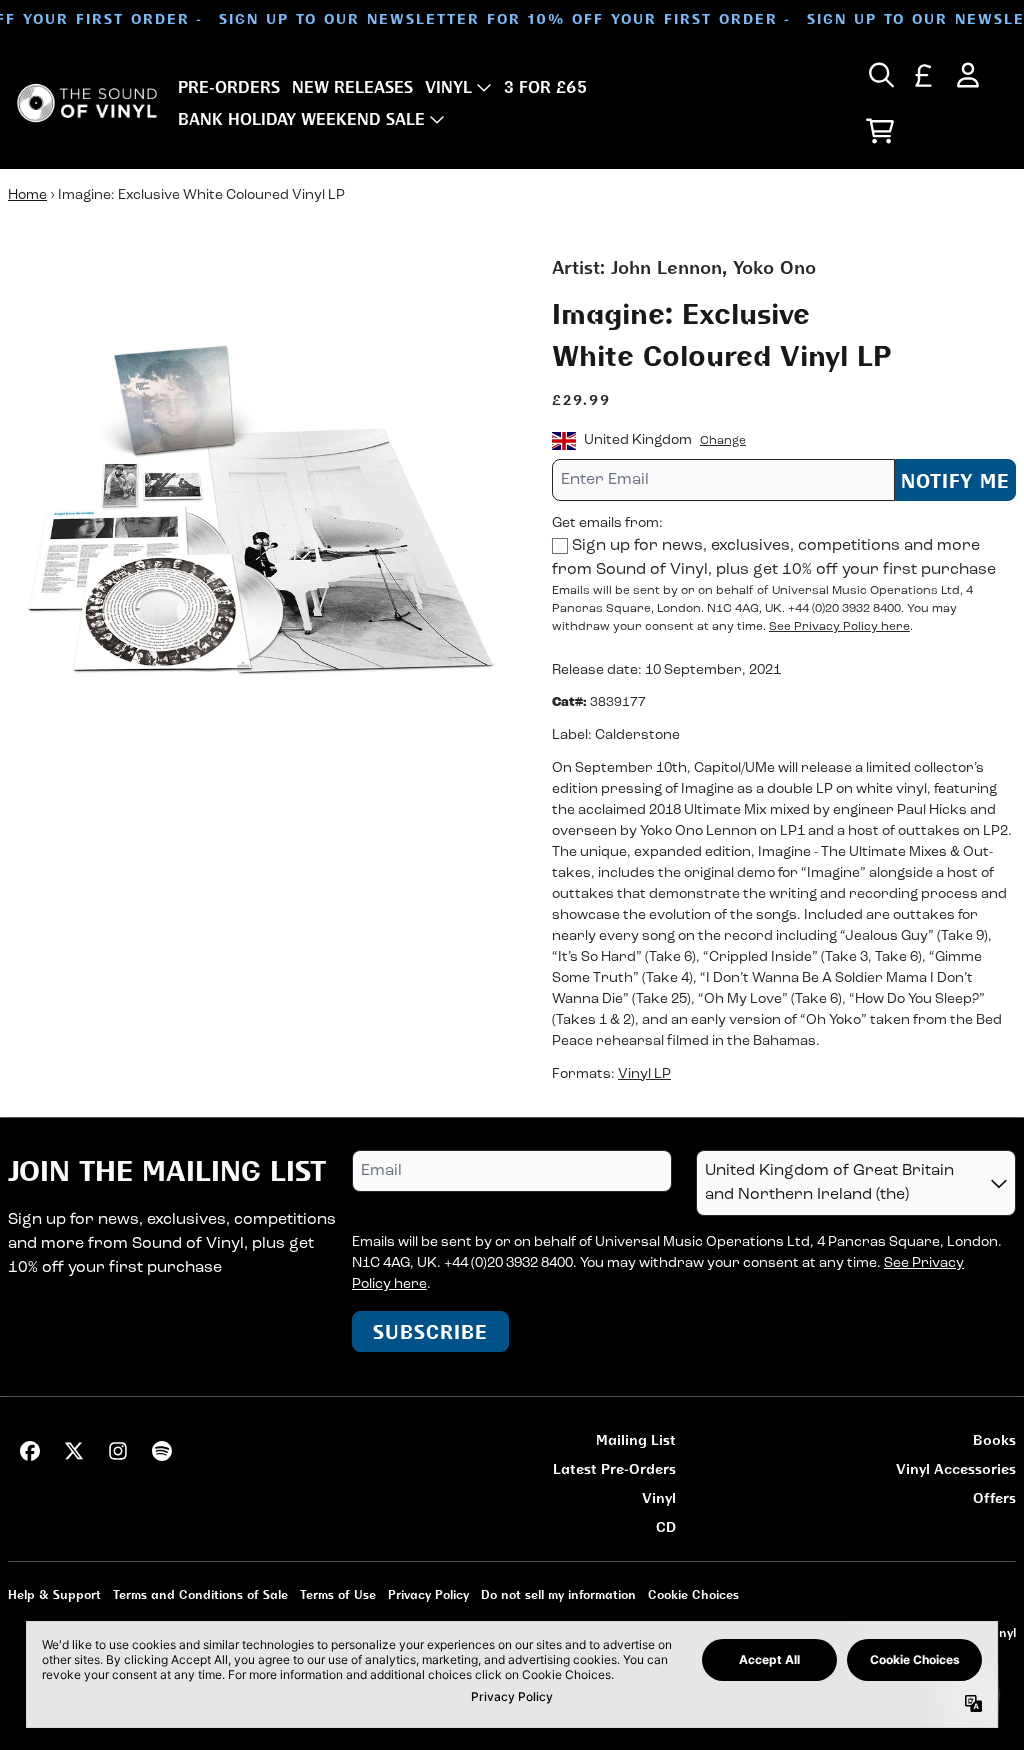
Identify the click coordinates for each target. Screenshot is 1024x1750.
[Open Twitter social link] (74, 1451)
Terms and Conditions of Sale (200, 1594)
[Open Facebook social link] (30, 1451)
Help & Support (54, 1594)
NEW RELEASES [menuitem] (352, 87)
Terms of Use (338, 1594)
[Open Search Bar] (880, 75)
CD (666, 1526)
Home (27, 195)
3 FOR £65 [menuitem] (545, 87)
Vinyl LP (644, 1074)
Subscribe (430, 1331)
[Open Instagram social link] (118, 1451)
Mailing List (636, 1439)
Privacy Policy (428, 1594)
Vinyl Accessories (956, 1468)
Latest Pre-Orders (614, 1468)
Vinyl (659, 1497)
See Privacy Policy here (839, 627)
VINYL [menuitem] (448, 87)
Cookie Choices (693, 1594)
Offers (994, 1497)
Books (994, 1439)
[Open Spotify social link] (162, 1451)
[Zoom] (260, 506)
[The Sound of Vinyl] (87, 103)
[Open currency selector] (924, 75)
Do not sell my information (558, 1594)
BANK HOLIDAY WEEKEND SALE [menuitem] (301, 119)
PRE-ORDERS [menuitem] (229, 87)
